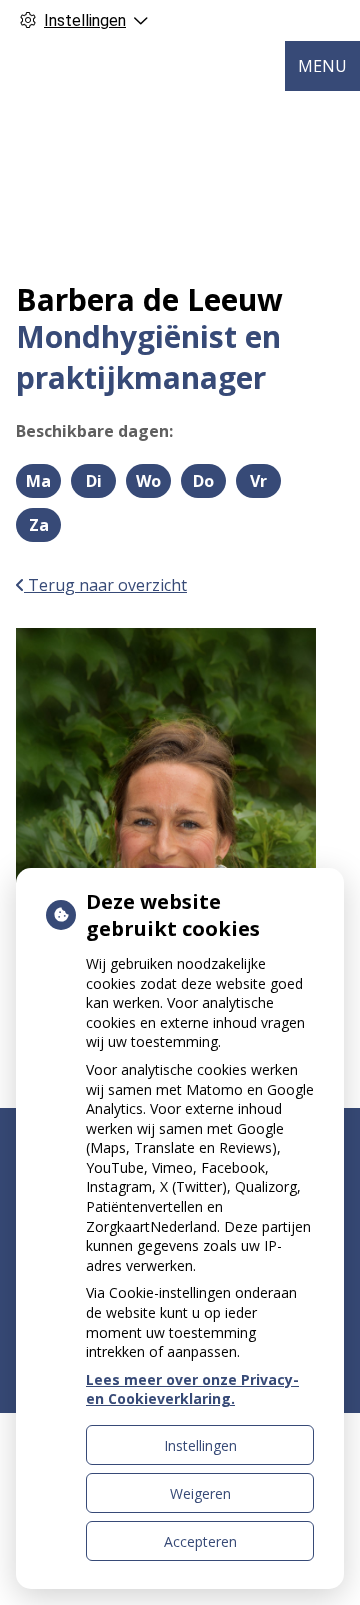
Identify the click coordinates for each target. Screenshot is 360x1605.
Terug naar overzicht (105, 585)
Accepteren (200, 1541)
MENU (322, 66)
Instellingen (200, 1445)
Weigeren (200, 1493)
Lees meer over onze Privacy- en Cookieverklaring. (192, 1389)
